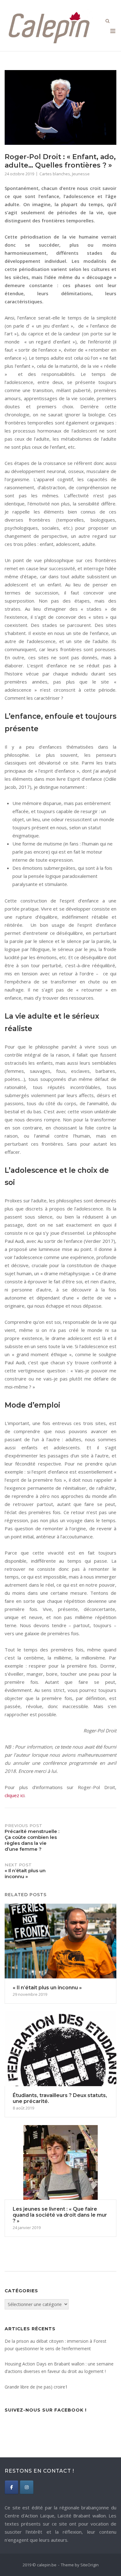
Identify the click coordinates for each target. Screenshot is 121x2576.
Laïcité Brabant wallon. (82, 2516)
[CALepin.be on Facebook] (11, 2487)
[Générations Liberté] (27, 2487)
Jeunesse (81, 174)
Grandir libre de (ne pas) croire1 (36, 2387)
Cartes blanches (55, 174)
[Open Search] (108, 21)
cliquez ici (15, 1795)
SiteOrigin (90, 2565)
